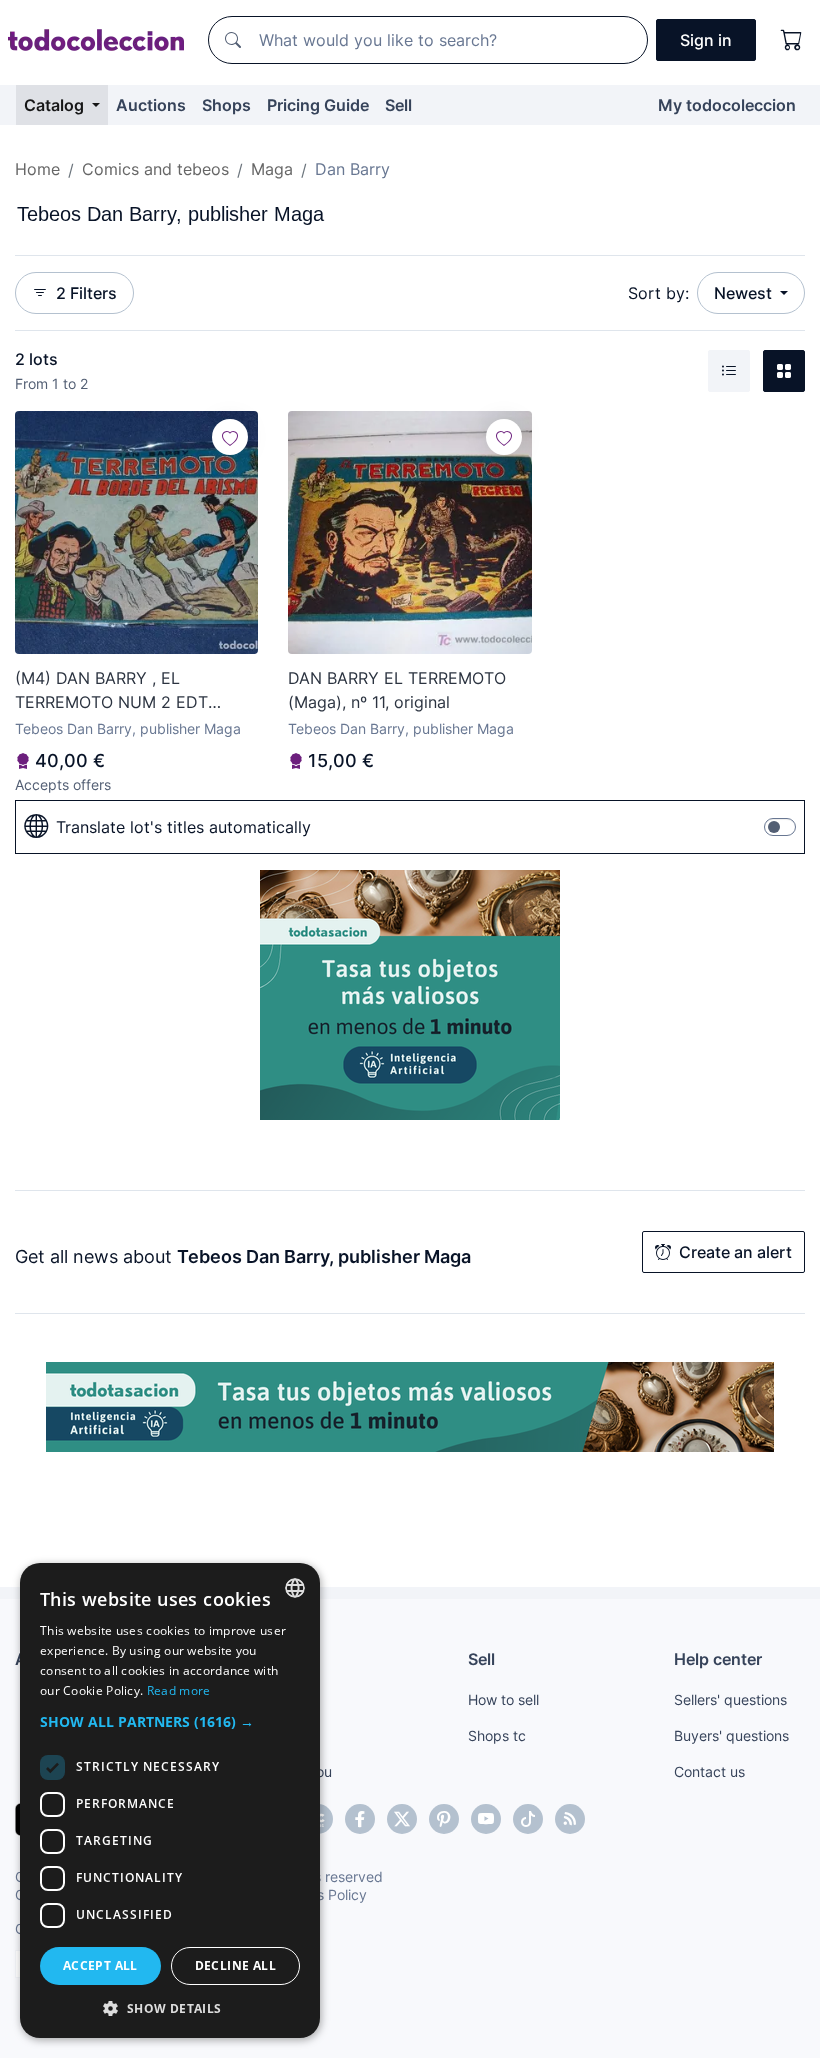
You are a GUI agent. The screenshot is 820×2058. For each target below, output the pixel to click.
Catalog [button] (56, 105)
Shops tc (497, 1735)
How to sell (503, 1699)
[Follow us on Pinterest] (444, 1819)
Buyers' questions (731, 1735)
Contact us (709, 1771)
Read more (179, 1690)
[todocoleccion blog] (570, 1819)
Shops (226, 105)
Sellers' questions (730, 1699)
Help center (718, 1659)
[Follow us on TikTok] (528, 1819)
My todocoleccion (727, 105)
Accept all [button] (100, 1965)
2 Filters (86, 293)
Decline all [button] (235, 1965)
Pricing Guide (318, 105)
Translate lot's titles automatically (183, 827)
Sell (398, 105)
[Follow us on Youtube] (486, 1819)
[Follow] (230, 437)
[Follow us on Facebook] (360, 1819)
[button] (170, 1721)
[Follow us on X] (402, 1819)
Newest (745, 293)
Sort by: (658, 293)
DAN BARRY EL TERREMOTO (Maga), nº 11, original (397, 690)
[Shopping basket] (792, 40)
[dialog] (170, 1800)
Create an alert (735, 1252)
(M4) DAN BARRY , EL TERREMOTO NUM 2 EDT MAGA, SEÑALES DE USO (112, 691)
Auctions (151, 105)
